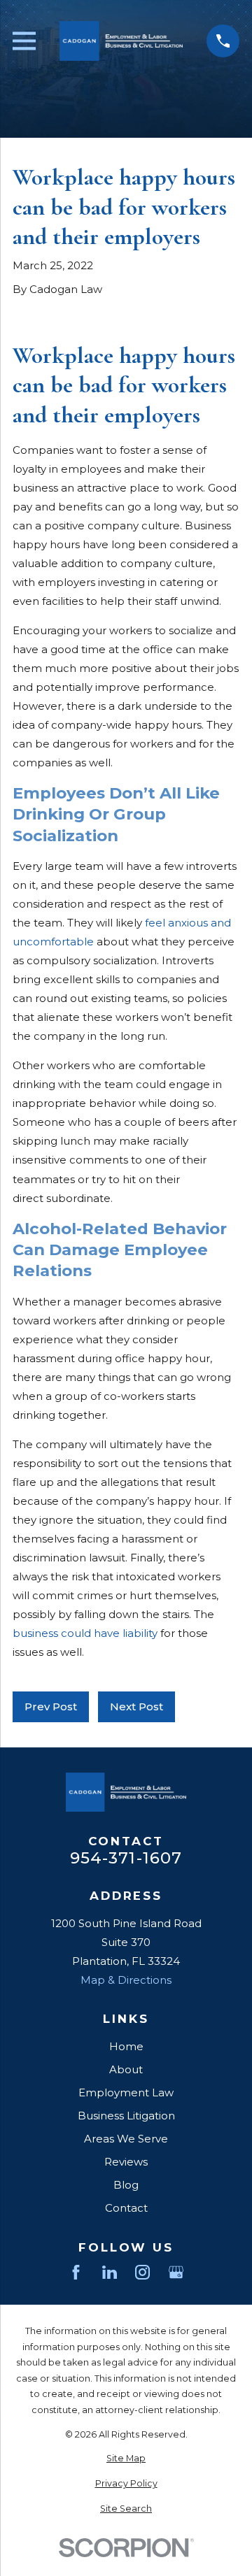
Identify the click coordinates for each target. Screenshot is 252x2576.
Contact (126, 2208)
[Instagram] (142, 2272)
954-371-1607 (126, 1858)
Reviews (126, 2162)
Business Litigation (126, 2116)
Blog (126, 2185)
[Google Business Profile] (176, 2272)
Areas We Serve (126, 2139)
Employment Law (126, 2092)
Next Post (136, 1706)
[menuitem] (126, 2459)
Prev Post (51, 1706)
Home (126, 2046)
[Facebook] (76, 2272)
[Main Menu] (24, 41)
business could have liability (85, 1633)
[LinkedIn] (110, 2272)
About (126, 2069)
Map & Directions (126, 1980)
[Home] (121, 41)
